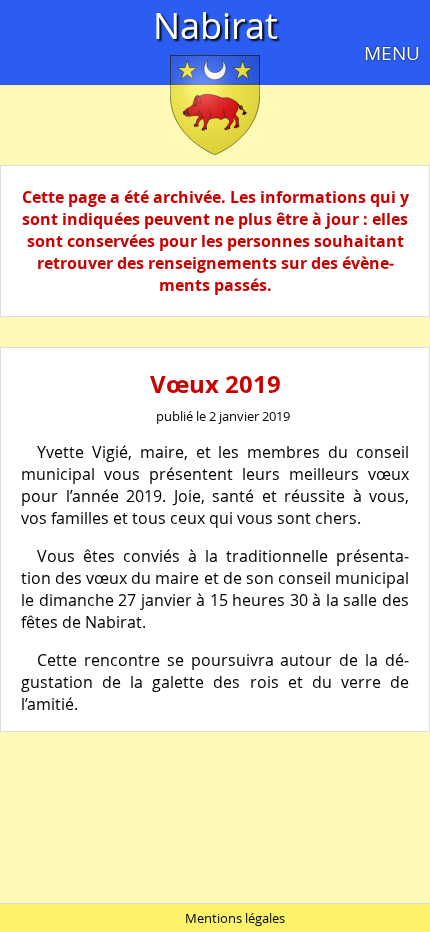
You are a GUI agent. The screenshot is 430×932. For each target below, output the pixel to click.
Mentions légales (235, 918)
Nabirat (215, 25)
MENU (392, 53)
